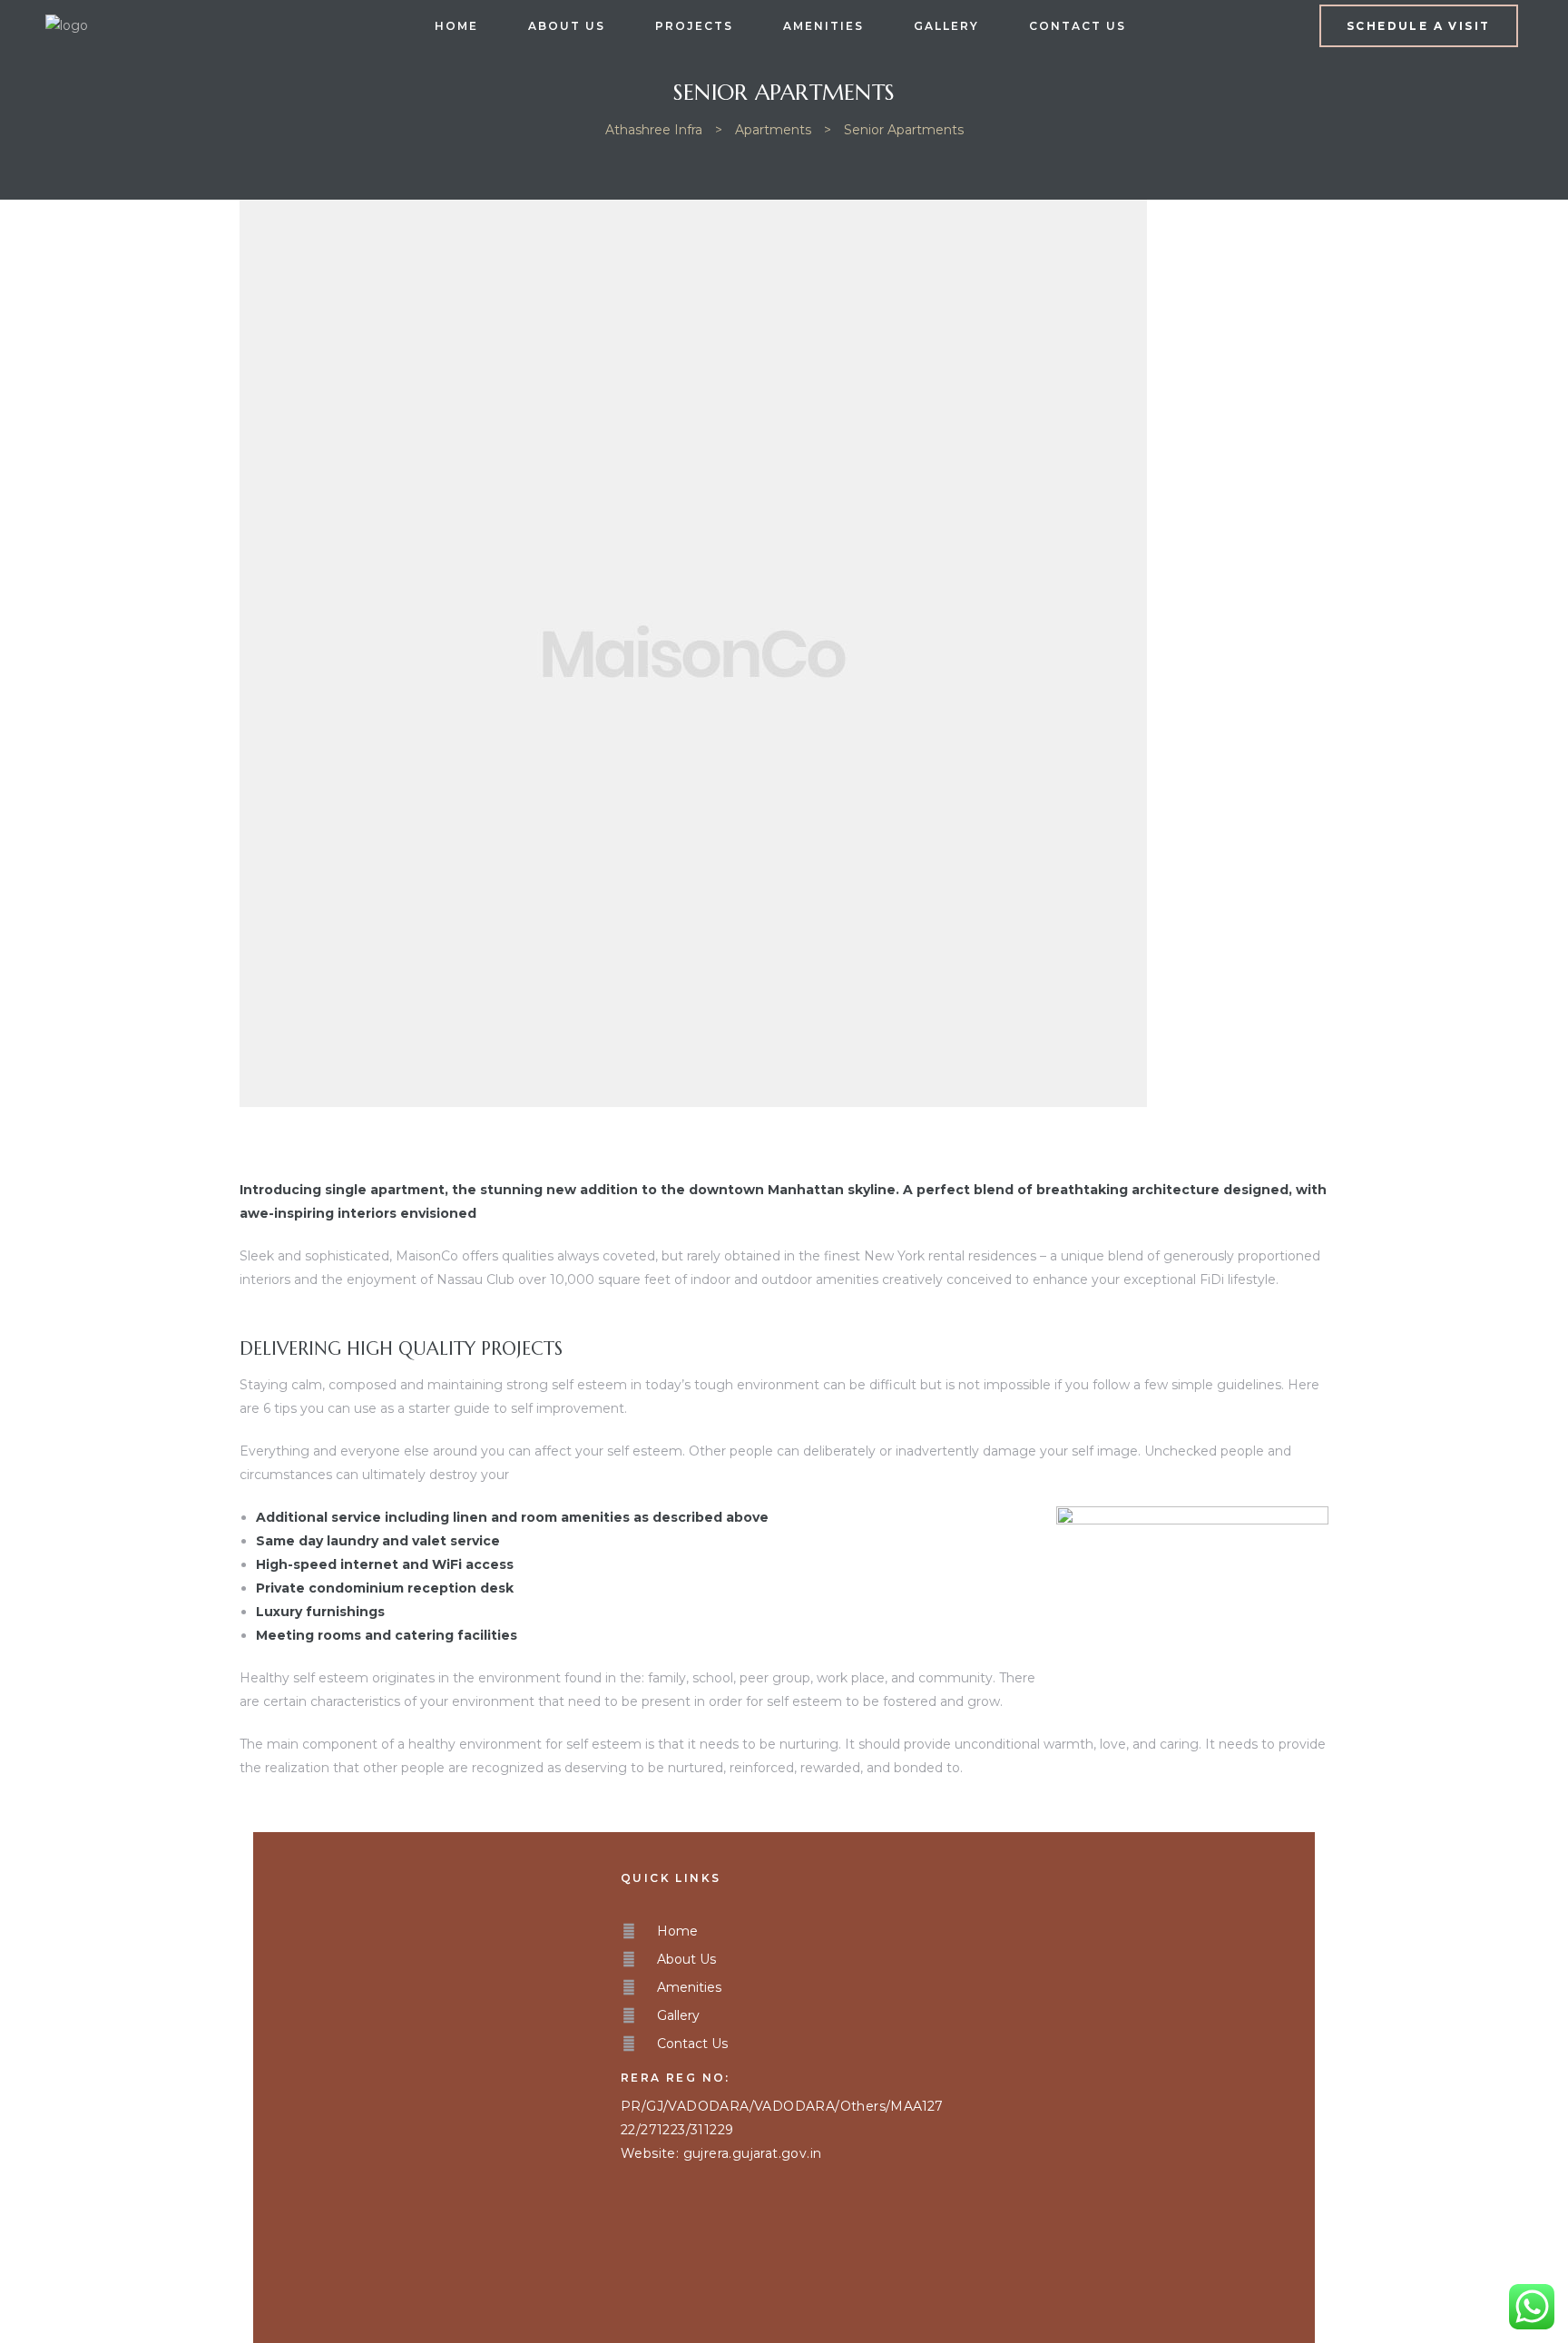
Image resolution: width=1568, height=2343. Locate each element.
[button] (1418, 26)
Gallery (946, 26)
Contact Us (1078, 26)
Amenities (823, 26)
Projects (694, 26)
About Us (567, 26)
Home (456, 26)
